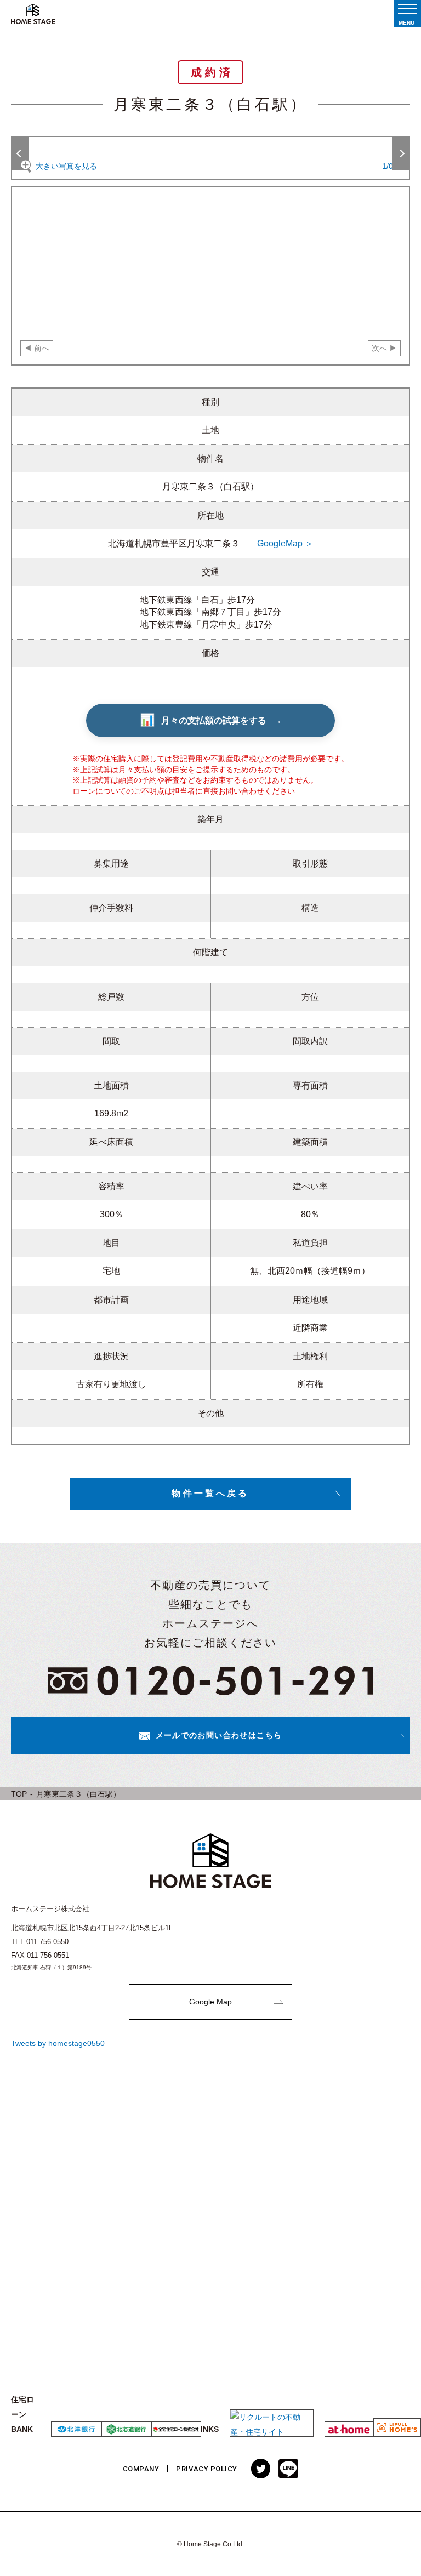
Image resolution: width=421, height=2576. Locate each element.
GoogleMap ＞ (285, 543)
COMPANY (141, 2469)
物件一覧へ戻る (210, 1493)
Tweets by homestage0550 (58, 2043)
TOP (19, 1794)
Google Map (210, 2002)
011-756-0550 (47, 1942)
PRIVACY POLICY (206, 2469)
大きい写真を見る (66, 166)
